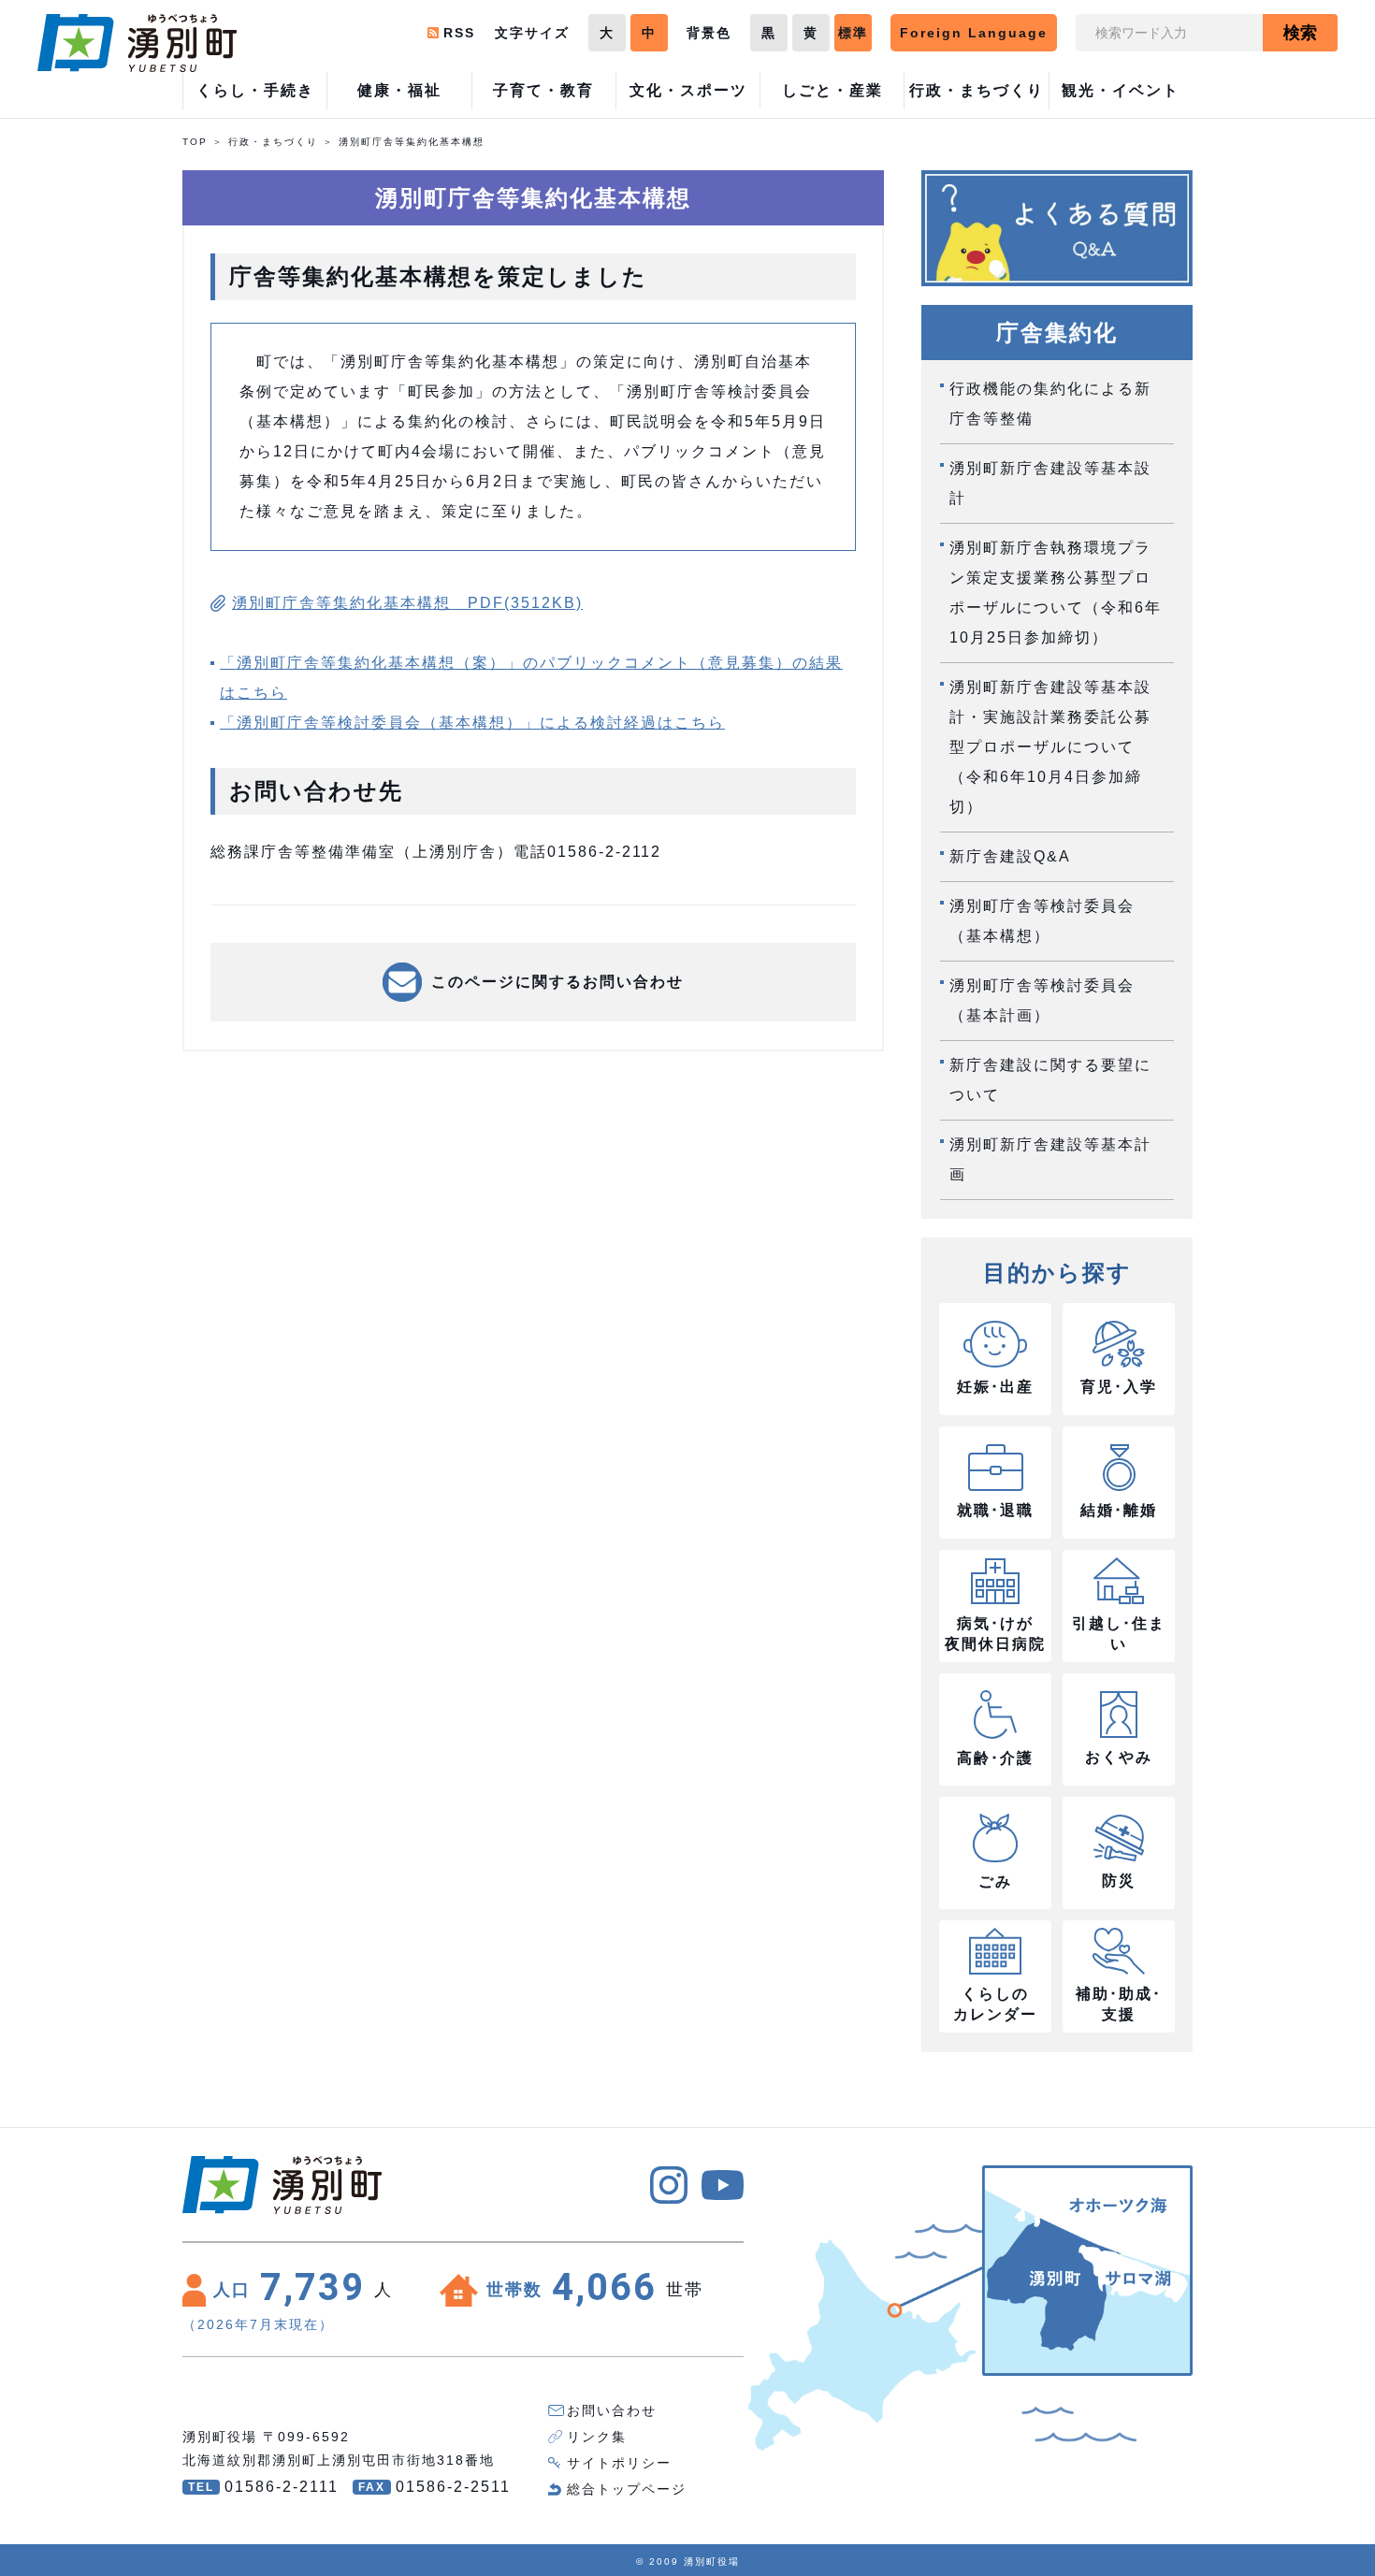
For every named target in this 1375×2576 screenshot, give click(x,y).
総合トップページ (627, 2489)
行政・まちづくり (273, 142)
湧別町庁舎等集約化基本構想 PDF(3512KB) (407, 603)
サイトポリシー (619, 2463)
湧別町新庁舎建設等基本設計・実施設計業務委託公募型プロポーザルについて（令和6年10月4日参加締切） (1050, 747)
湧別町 (137, 43)
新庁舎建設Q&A (1010, 856)
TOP (195, 142)
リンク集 (597, 2437)
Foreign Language (974, 33)
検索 (1300, 33)
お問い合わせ (612, 2410)
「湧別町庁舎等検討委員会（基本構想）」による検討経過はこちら (472, 723)
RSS (459, 33)
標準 (853, 33)
